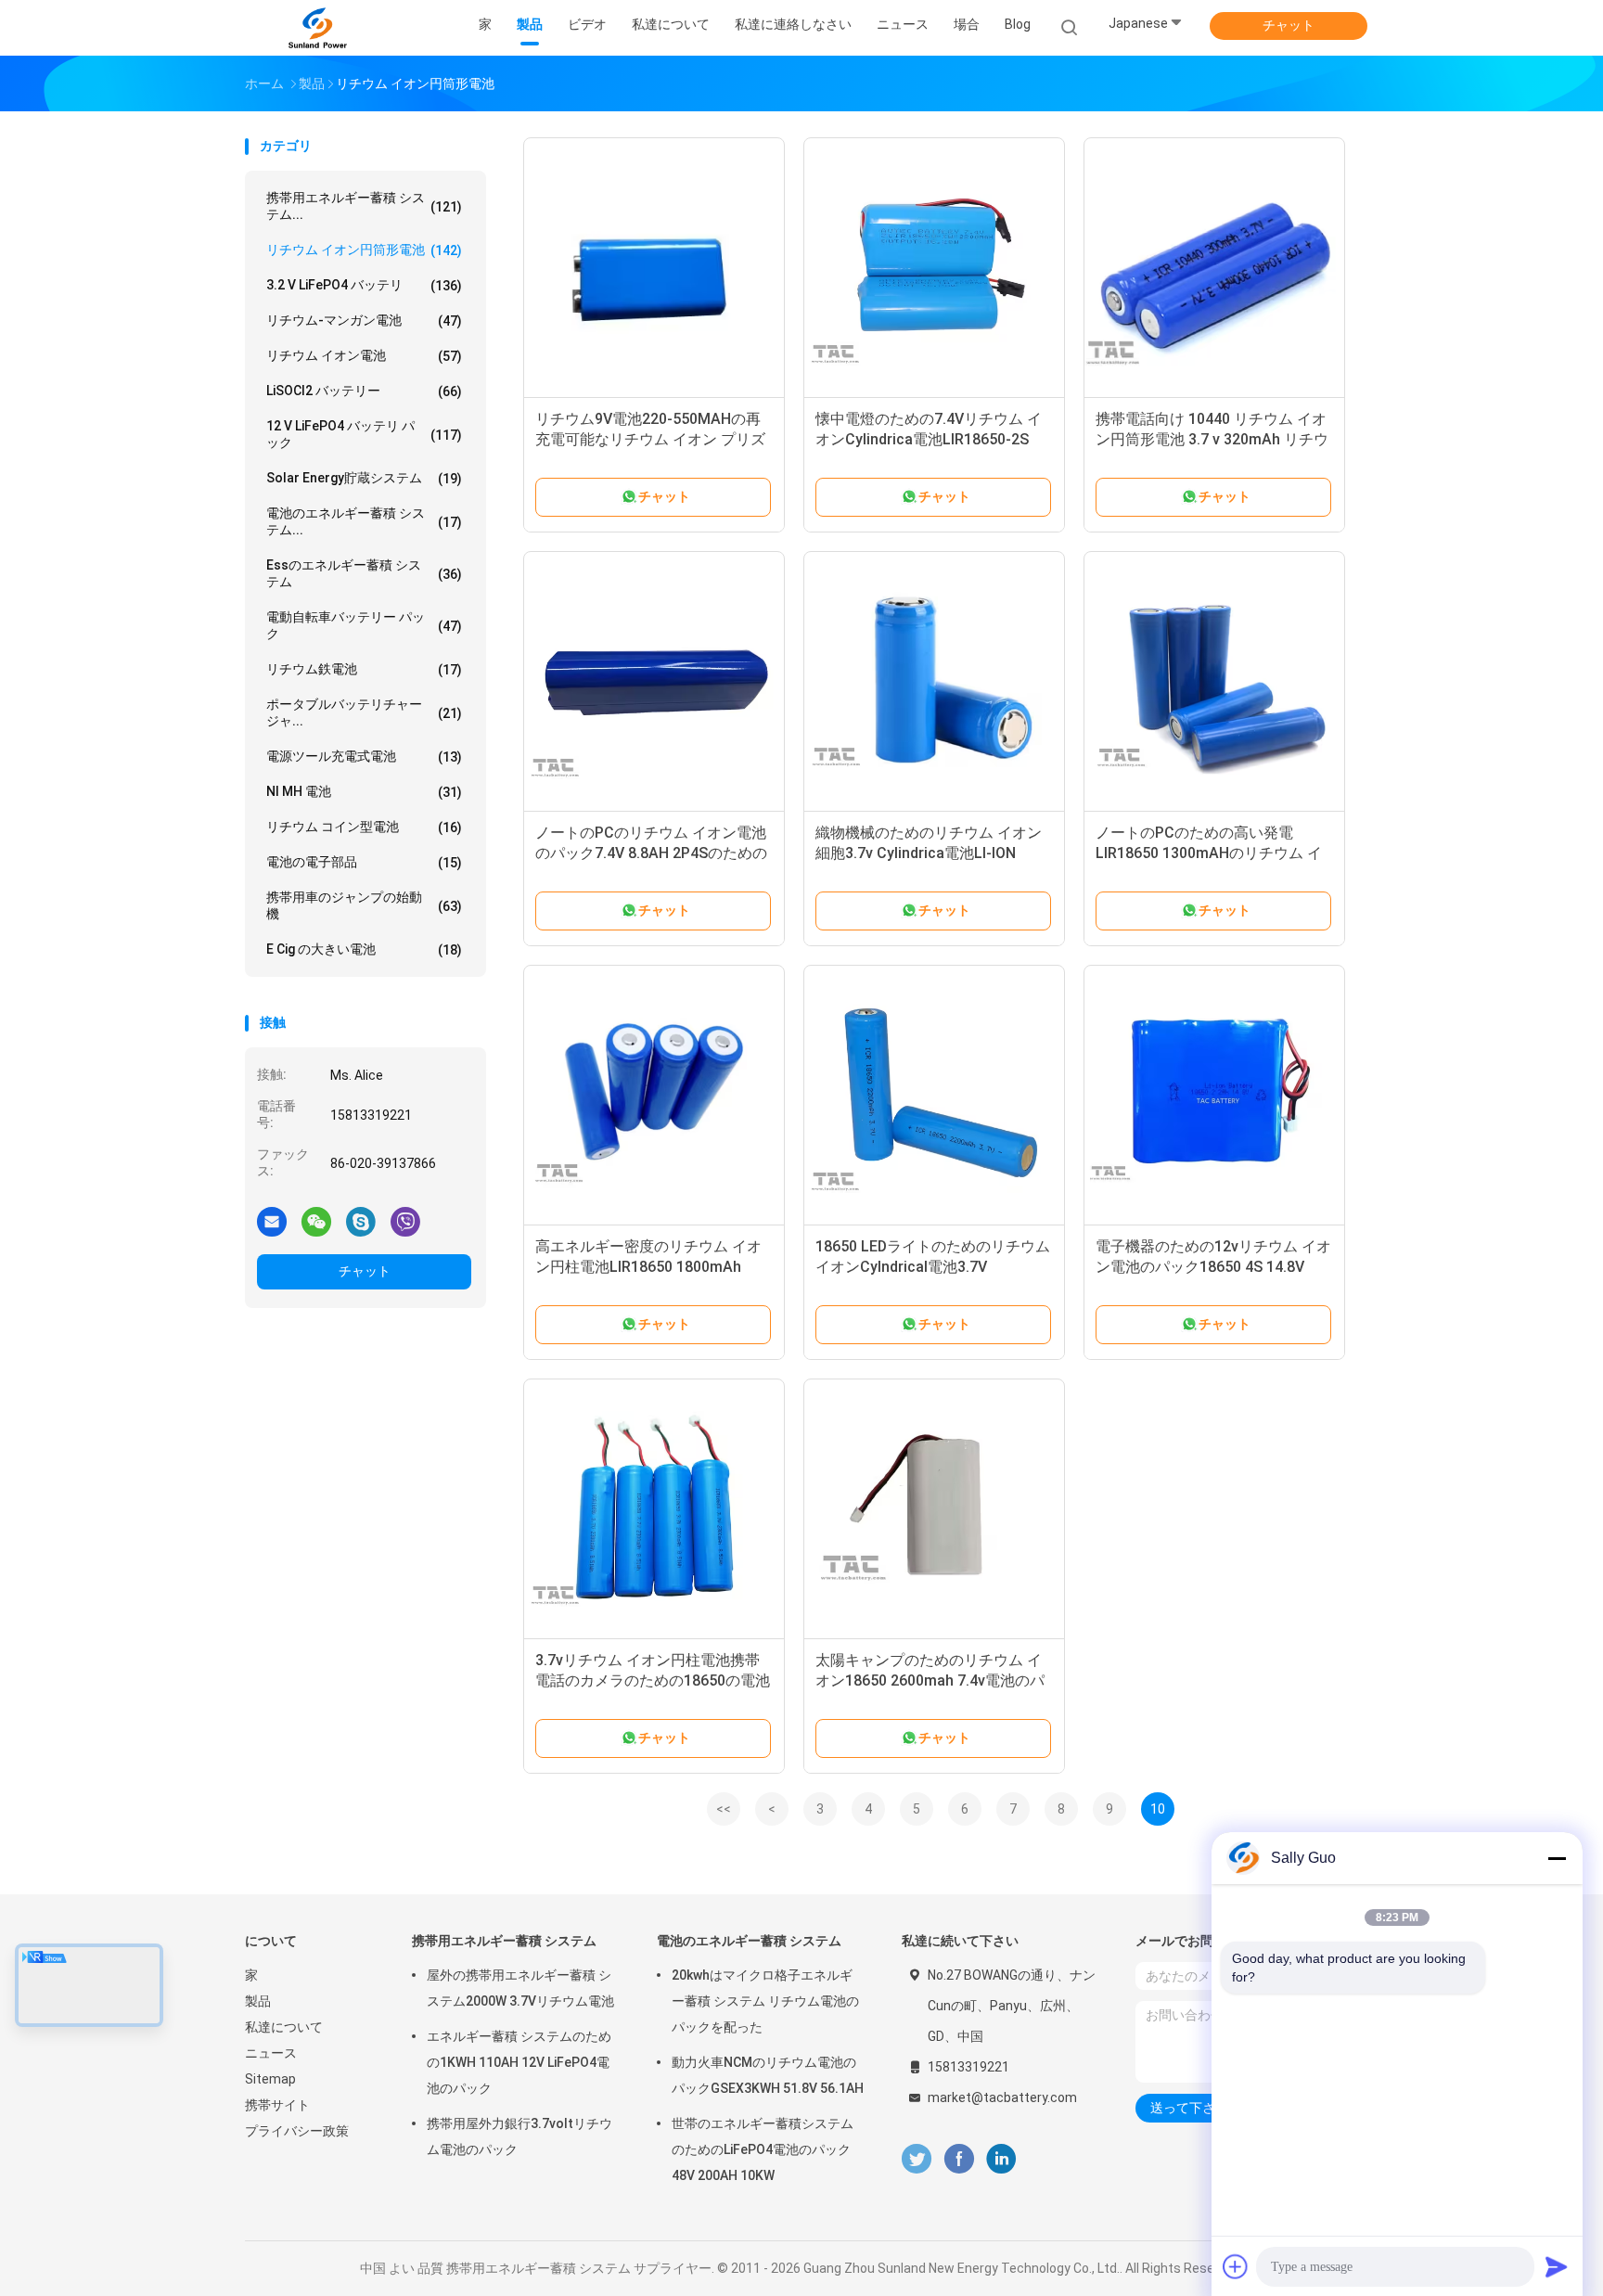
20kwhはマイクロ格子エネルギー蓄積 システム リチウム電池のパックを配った (765, 2001)
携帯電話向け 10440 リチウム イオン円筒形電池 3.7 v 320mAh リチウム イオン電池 (1212, 439)
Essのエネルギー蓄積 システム (364, 573)
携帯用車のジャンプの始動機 (364, 905)
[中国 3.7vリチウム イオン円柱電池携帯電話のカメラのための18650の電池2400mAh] (654, 1509)
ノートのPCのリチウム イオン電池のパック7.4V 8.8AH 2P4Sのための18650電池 (651, 853)
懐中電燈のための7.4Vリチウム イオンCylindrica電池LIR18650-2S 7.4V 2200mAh (929, 439)
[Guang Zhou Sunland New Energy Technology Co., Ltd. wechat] (316, 1221)
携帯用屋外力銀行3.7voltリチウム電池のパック (519, 2136)
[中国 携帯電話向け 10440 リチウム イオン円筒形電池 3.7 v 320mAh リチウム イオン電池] (1214, 268)
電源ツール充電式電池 (364, 757)
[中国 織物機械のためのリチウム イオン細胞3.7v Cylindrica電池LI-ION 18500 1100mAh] (934, 682)
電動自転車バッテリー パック (364, 625)
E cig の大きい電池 (364, 949)
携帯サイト (277, 2105)
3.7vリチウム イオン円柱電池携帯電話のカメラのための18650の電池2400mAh (653, 1680)
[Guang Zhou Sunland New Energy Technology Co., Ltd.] (317, 28)
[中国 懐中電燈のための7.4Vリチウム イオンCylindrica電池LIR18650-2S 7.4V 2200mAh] (934, 268)
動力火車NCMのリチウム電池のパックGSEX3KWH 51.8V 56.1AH (768, 2075)
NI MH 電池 (364, 792)
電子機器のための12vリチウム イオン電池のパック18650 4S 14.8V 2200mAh (1213, 1267)
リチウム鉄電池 (364, 669)
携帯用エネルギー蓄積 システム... (364, 206)
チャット (1289, 25)
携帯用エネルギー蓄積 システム (504, 1941)
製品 (258, 2001)
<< (724, 1809)
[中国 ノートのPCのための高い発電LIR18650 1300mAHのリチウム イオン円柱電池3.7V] (1214, 682)
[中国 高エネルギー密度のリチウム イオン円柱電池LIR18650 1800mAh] (654, 1096)
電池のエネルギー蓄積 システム (749, 1941)
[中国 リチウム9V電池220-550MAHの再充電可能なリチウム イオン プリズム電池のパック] (654, 268)
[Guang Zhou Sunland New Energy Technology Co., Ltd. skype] (361, 1221)
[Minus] (1557, 1858)
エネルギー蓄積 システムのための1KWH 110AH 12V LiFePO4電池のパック (519, 2062)
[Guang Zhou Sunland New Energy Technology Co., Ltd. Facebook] (959, 2159)
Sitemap (270, 2079)
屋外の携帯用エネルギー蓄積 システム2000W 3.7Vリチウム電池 (520, 1988)
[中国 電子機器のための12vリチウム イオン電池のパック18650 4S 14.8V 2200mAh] (1214, 1096)
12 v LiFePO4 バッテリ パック (364, 434)
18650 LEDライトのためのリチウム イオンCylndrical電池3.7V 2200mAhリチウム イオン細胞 (933, 1267)
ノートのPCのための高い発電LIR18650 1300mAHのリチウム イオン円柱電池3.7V (1209, 853)
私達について (284, 2027)
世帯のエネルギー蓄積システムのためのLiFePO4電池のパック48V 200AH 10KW (763, 2149)
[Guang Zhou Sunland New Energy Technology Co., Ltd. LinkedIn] (1001, 2159)
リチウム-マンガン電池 (364, 321)
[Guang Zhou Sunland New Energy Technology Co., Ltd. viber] (405, 1221)
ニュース (271, 2053)
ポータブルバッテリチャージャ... (364, 712)
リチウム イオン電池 (364, 356)
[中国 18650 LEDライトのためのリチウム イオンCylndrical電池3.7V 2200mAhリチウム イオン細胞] (934, 1096)
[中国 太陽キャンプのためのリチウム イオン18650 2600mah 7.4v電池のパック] (934, 1509)
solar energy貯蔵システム (364, 478)
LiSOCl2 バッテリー (364, 391)
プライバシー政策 (297, 2131)
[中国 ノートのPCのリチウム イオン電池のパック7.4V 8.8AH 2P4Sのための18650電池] (654, 682)
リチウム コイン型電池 (364, 827)
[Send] (1557, 2266)
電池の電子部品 (364, 862)
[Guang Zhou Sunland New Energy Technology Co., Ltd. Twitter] (917, 2159)
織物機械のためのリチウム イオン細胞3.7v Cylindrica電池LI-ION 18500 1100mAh (929, 853)
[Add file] (1236, 2266)
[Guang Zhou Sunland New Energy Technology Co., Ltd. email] (272, 1221)
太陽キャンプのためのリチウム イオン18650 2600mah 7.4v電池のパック (930, 1680)
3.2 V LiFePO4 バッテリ (364, 285)
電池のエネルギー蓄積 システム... (364, 521)
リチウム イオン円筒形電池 (364, 250)
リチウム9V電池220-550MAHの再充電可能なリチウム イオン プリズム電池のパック (650, 439)
